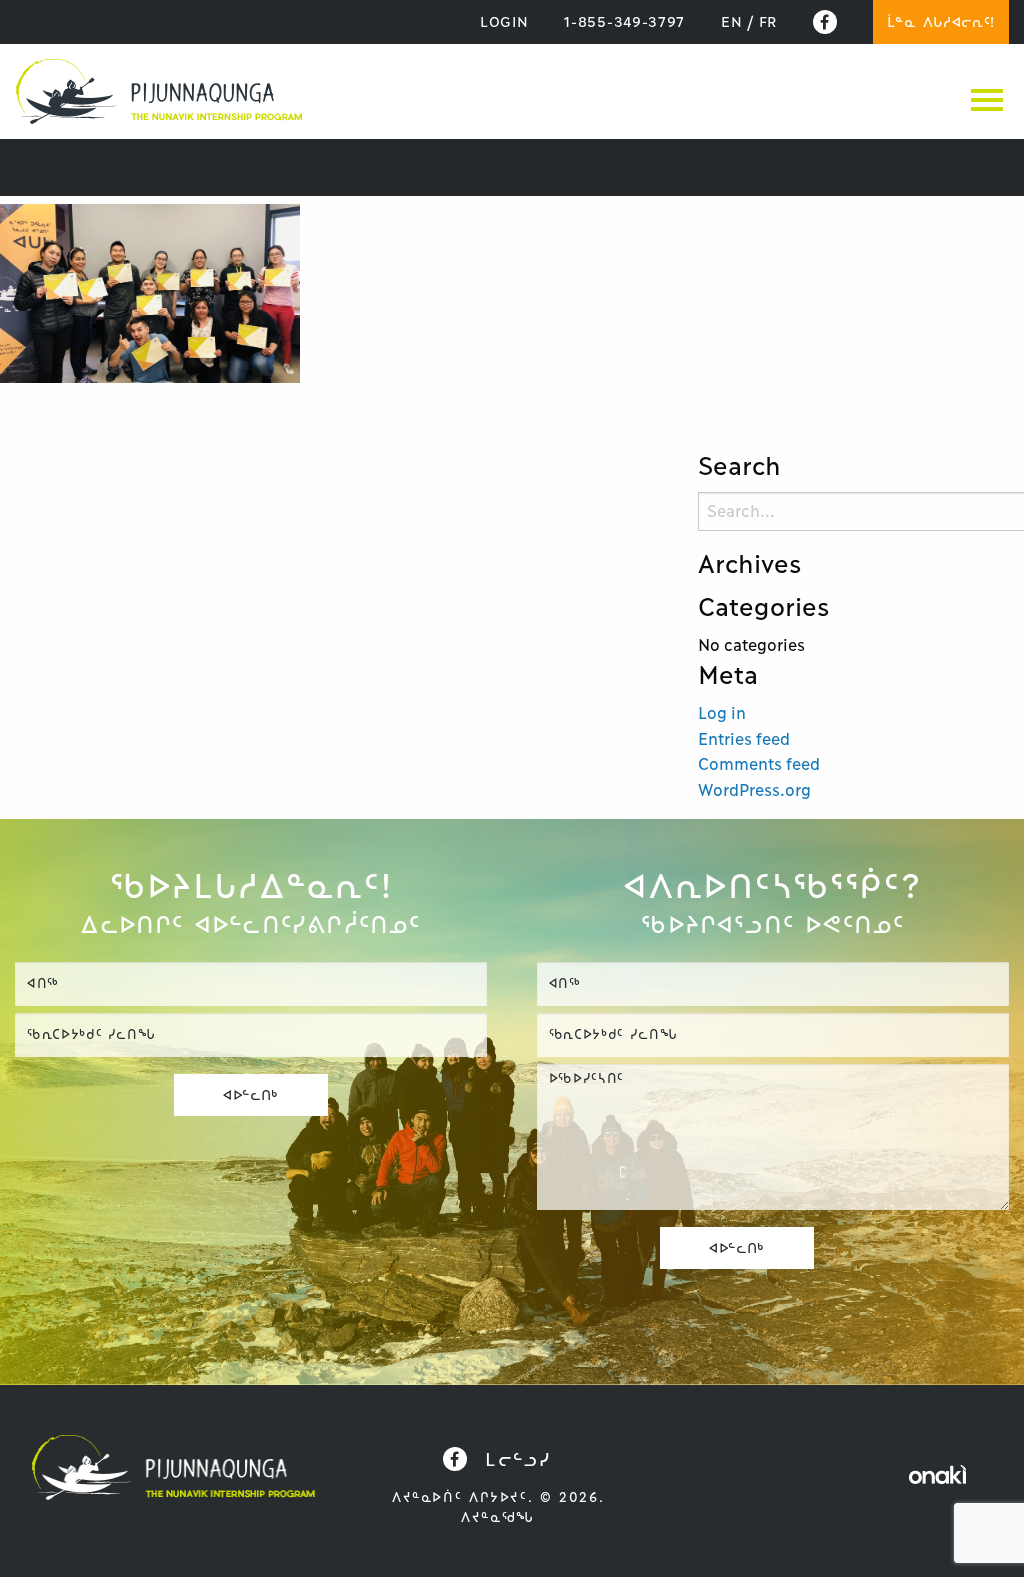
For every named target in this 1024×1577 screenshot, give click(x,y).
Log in (722, 713)
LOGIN (504, 22)
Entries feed (744, 739)
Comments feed (759, 764)
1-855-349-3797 (624, 22)
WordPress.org (754, 790)
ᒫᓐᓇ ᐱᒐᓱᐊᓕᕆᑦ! (941, 22)
